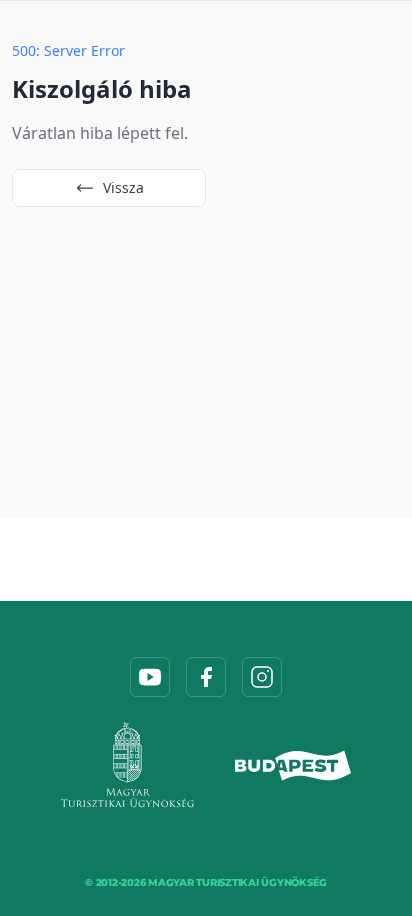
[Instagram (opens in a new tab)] (262, 677)
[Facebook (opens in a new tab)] (206, 677)
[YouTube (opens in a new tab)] (150, 677)
